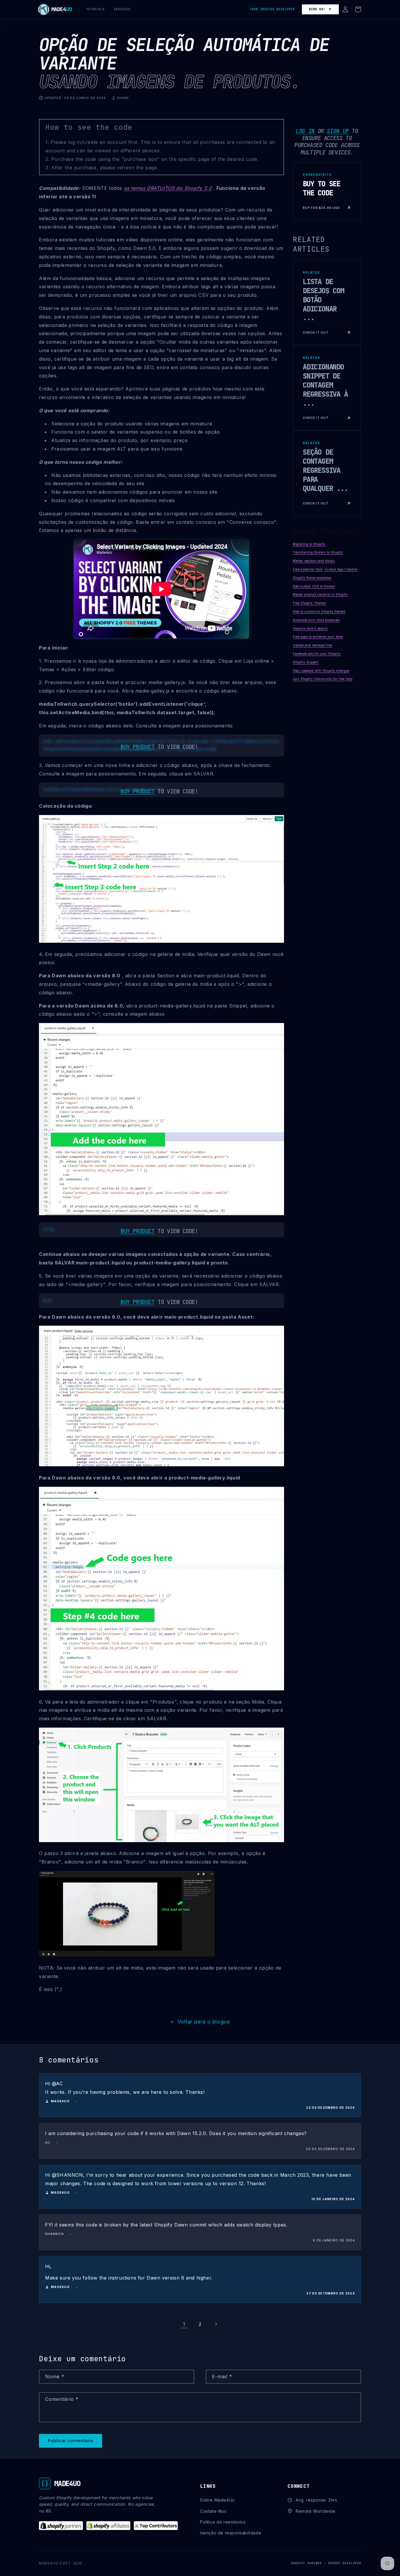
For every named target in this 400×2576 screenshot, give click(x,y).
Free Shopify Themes (309, 603)
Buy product (137, 747)
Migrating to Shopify (309, 544)
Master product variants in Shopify (320, 595)
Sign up (338, 131)
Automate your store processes (316, 620)
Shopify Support (306, 662)
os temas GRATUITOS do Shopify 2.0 (168, 188)
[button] (345, 9)
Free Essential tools (308, 569)
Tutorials (95, 9)
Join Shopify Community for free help (323, 679)
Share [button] (123, 98)
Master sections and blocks (314, 561)
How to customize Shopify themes (319, 611)
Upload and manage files (313, 645)
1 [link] (184, 2324)
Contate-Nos (213, 2511)
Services (122, 9)
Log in (305, 131)
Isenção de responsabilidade (231, 2533)
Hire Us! (317, 9)
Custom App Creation (341, 569)
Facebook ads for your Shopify (317, 654)
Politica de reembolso (223, 2522)
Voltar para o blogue (204, 2022)
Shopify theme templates (312, 578)
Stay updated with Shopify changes (321, 671)
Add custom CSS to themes (314, 586)
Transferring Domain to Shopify (318, 553)
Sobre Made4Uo (217, 2500)
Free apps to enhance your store (318, 637)
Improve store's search (310, 628)
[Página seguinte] (216, 2324)
